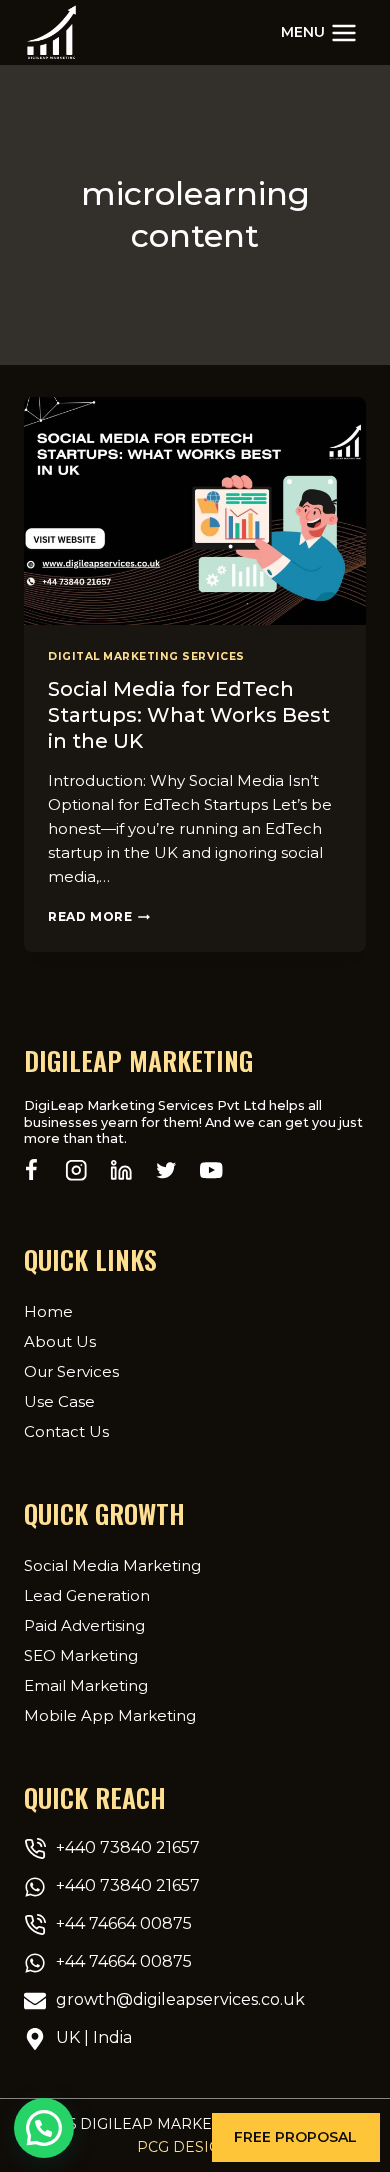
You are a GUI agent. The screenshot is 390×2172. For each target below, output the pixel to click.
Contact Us (66, 1431)
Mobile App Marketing (110, 1715)
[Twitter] (166, 1170)
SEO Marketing (81, 1655)
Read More (99, 916)
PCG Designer (195, 2147)
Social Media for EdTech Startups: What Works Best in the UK (189, 715)
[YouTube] (211, 1170)
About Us (60, 1341)
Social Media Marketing (112, 1565)
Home (48, 1311)
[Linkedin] (121, 1170)
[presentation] (195, 511)
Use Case (59, 1401)
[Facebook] (31, 1170)
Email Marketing (86, 1685)
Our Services (71, 1371)
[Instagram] (76, 1170)
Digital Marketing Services (146, 656)
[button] (296, 2137)
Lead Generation (87, 1595)
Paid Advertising (84, 1625)
